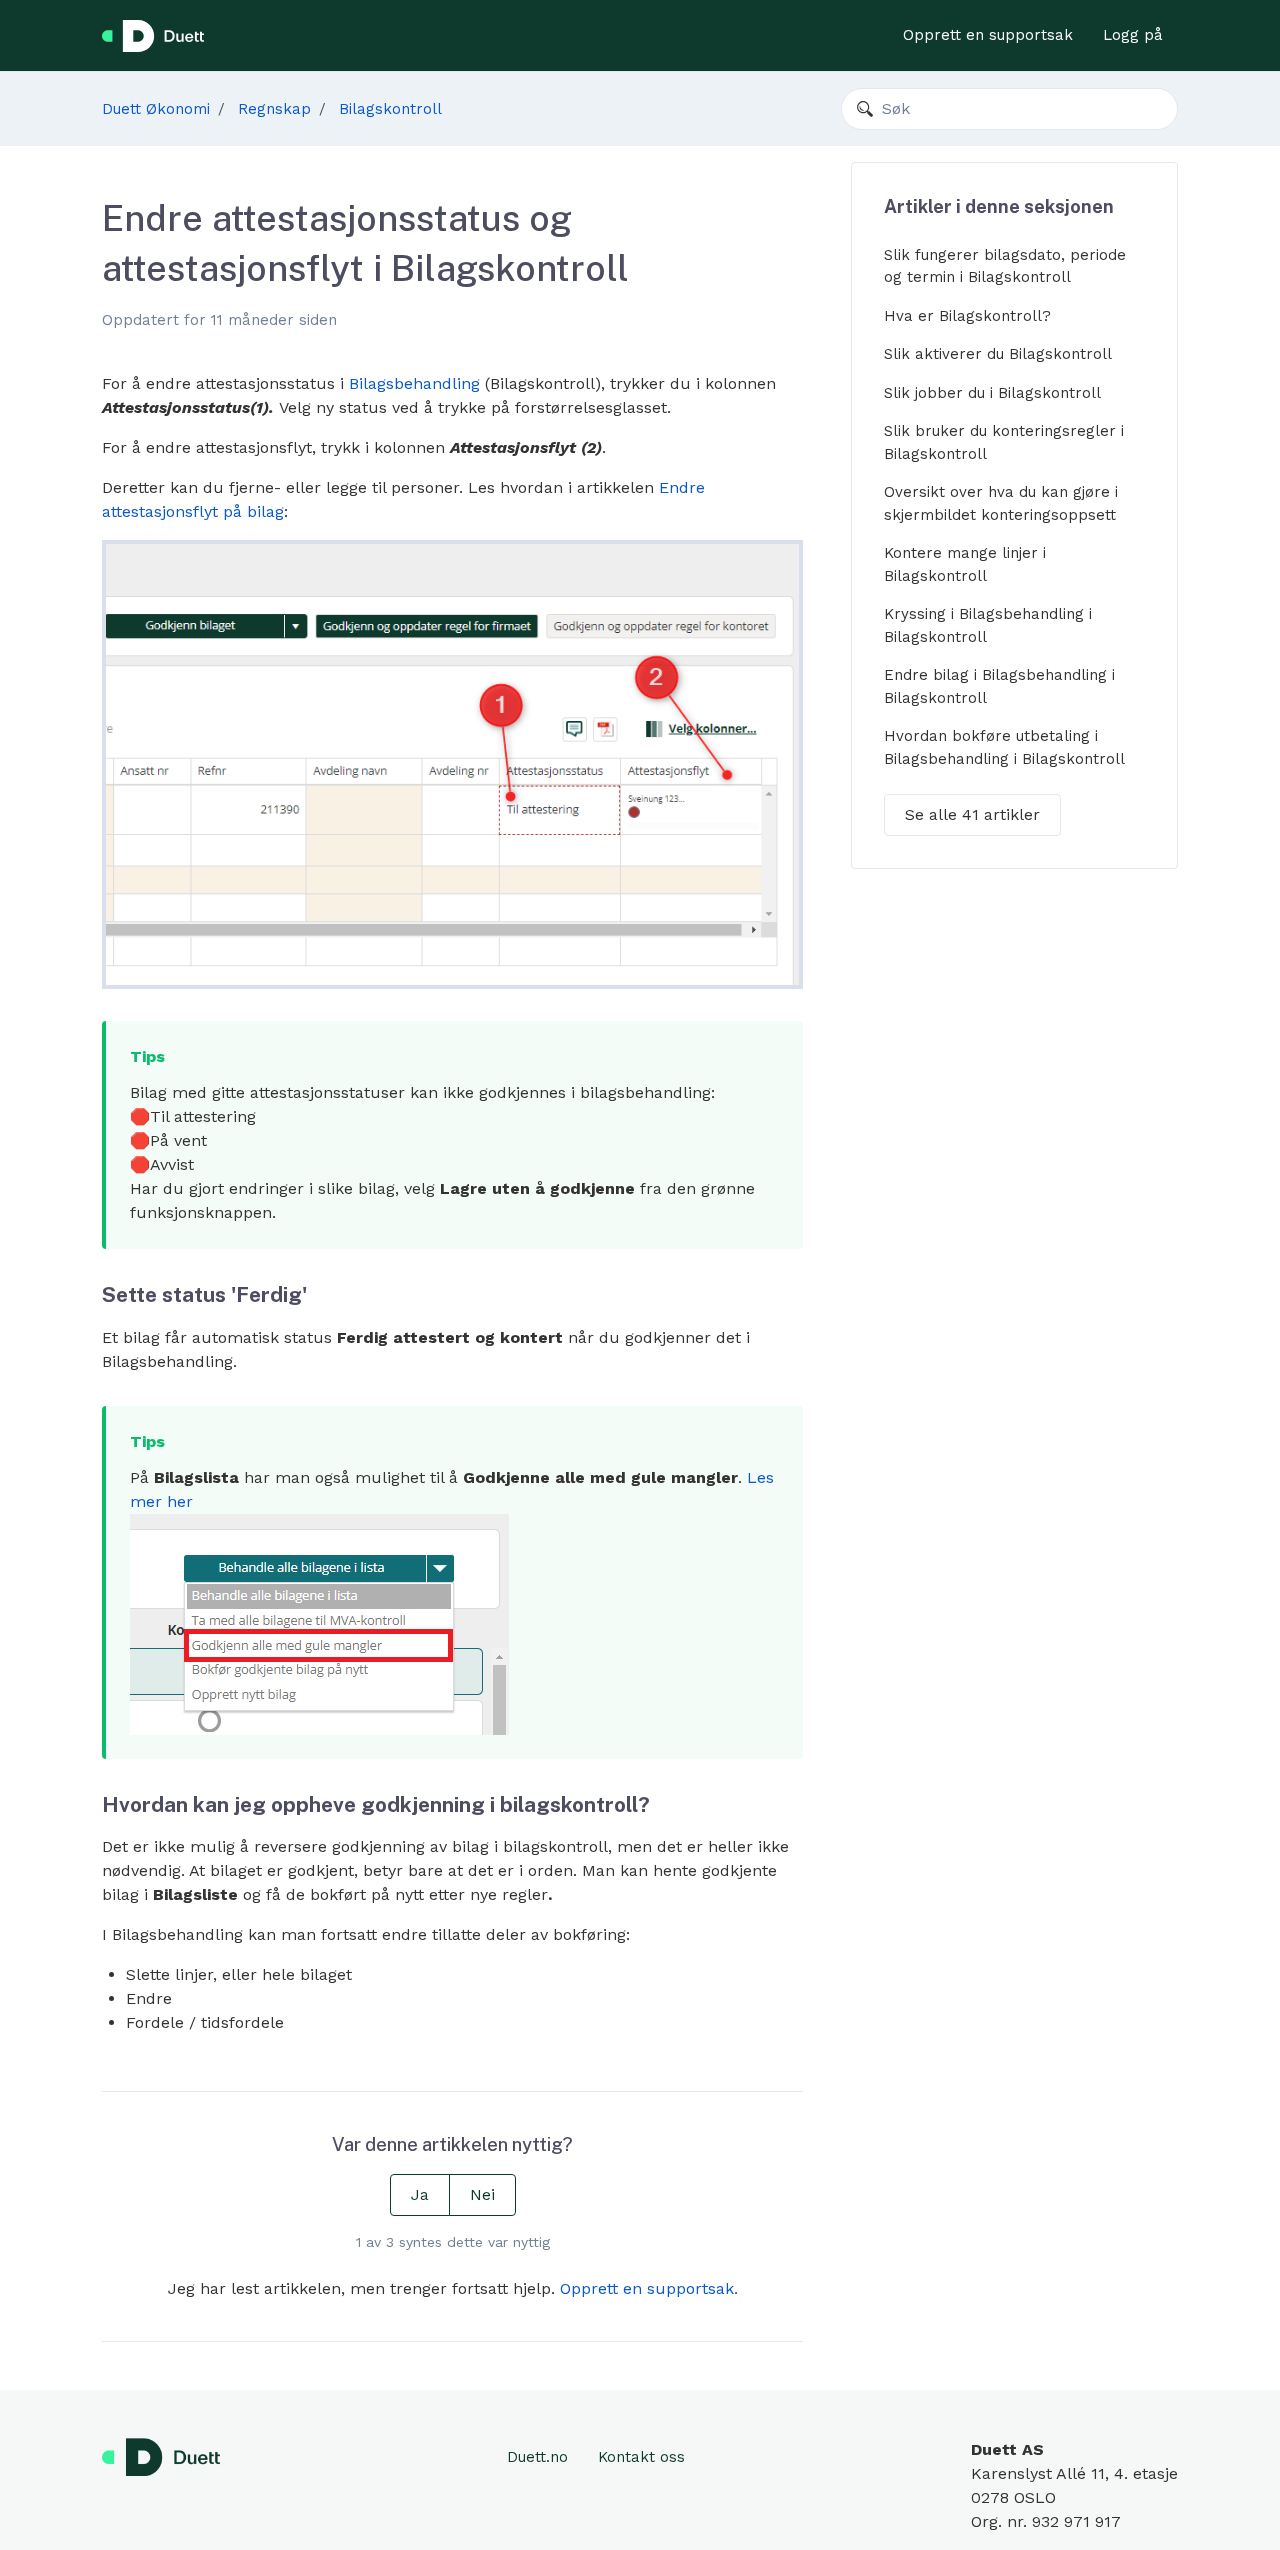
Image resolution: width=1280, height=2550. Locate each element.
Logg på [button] (1133, 35)
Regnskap (274, 109)
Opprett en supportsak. (649, 2288)
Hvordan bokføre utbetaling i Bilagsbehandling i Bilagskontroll (1004, 747)
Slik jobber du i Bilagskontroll (992, 393)
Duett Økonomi (156, 109)
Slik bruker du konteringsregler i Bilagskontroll (1004, 442)
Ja (420, 2194)
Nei (482, 2194)
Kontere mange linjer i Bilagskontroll (965, 564)
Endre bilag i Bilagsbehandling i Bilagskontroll (999, 686)
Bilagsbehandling (414, 383)
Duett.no (537, 2457)
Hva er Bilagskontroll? (967, 316)
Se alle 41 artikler (972, 814)
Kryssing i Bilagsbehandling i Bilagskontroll (988, 625)
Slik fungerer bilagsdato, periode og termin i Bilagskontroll (1005, 266)
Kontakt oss (641, 2457)
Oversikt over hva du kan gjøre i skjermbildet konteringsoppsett (1001, 503)
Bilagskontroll (390, 109)
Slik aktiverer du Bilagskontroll (998, 354)
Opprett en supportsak (988, 35)
